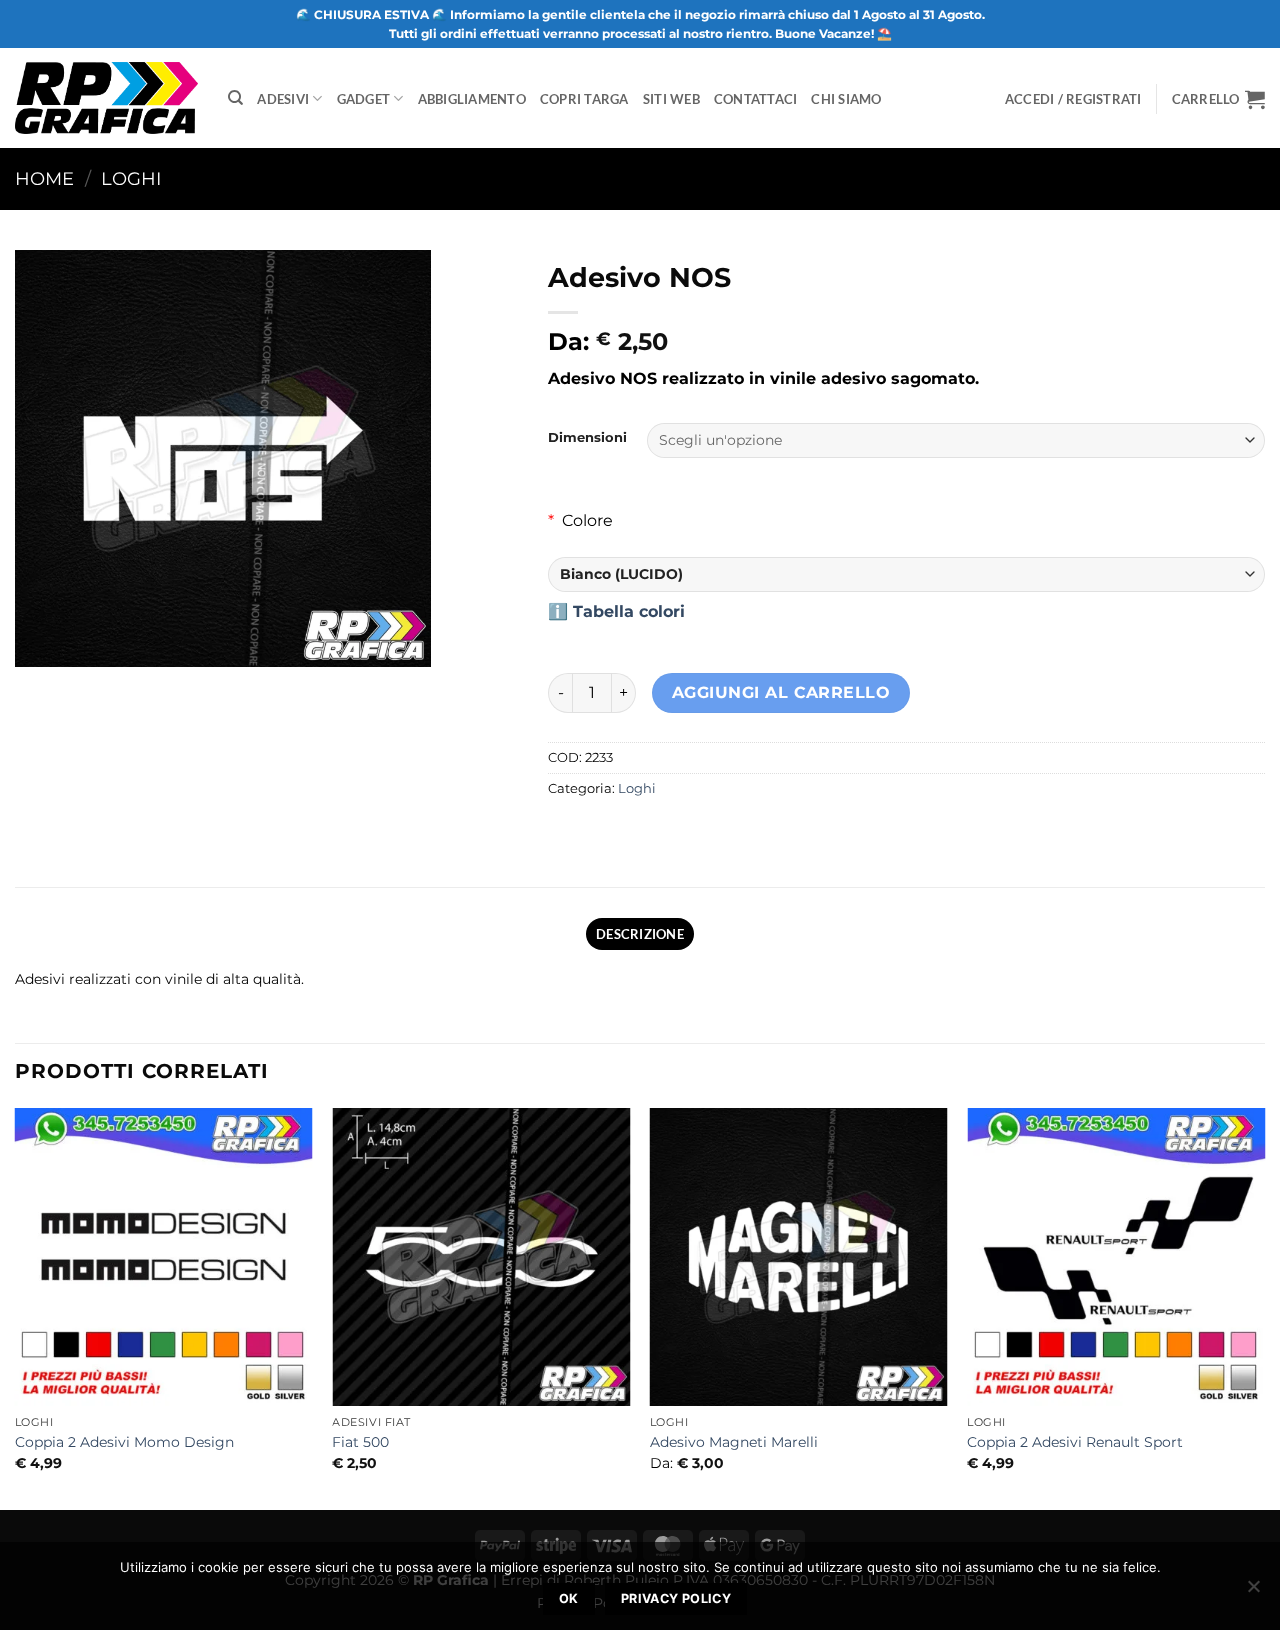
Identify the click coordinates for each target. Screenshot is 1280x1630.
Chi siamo (846, 99)
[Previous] (16, 1307)
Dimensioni (587, 438)
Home (44, 178)
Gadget (364, 99)
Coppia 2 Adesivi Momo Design (124, 1442)
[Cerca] (235, 98)
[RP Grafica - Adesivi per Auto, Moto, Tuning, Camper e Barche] (106, 97)
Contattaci (756, 99)
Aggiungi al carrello (781, 692)
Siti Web (671, 99)
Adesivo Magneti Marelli (734, 1442)
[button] (1218, 99)
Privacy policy (676, 1598)
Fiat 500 (360, 1442)
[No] (1253, 1592)
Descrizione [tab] (640, 934)
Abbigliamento (472, 99)
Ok (569, 1598)
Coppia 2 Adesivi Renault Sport (1075, 1442)
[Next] (1264, 1307)
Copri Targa (584, 99)
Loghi (131, 178)
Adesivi (283, 99)
